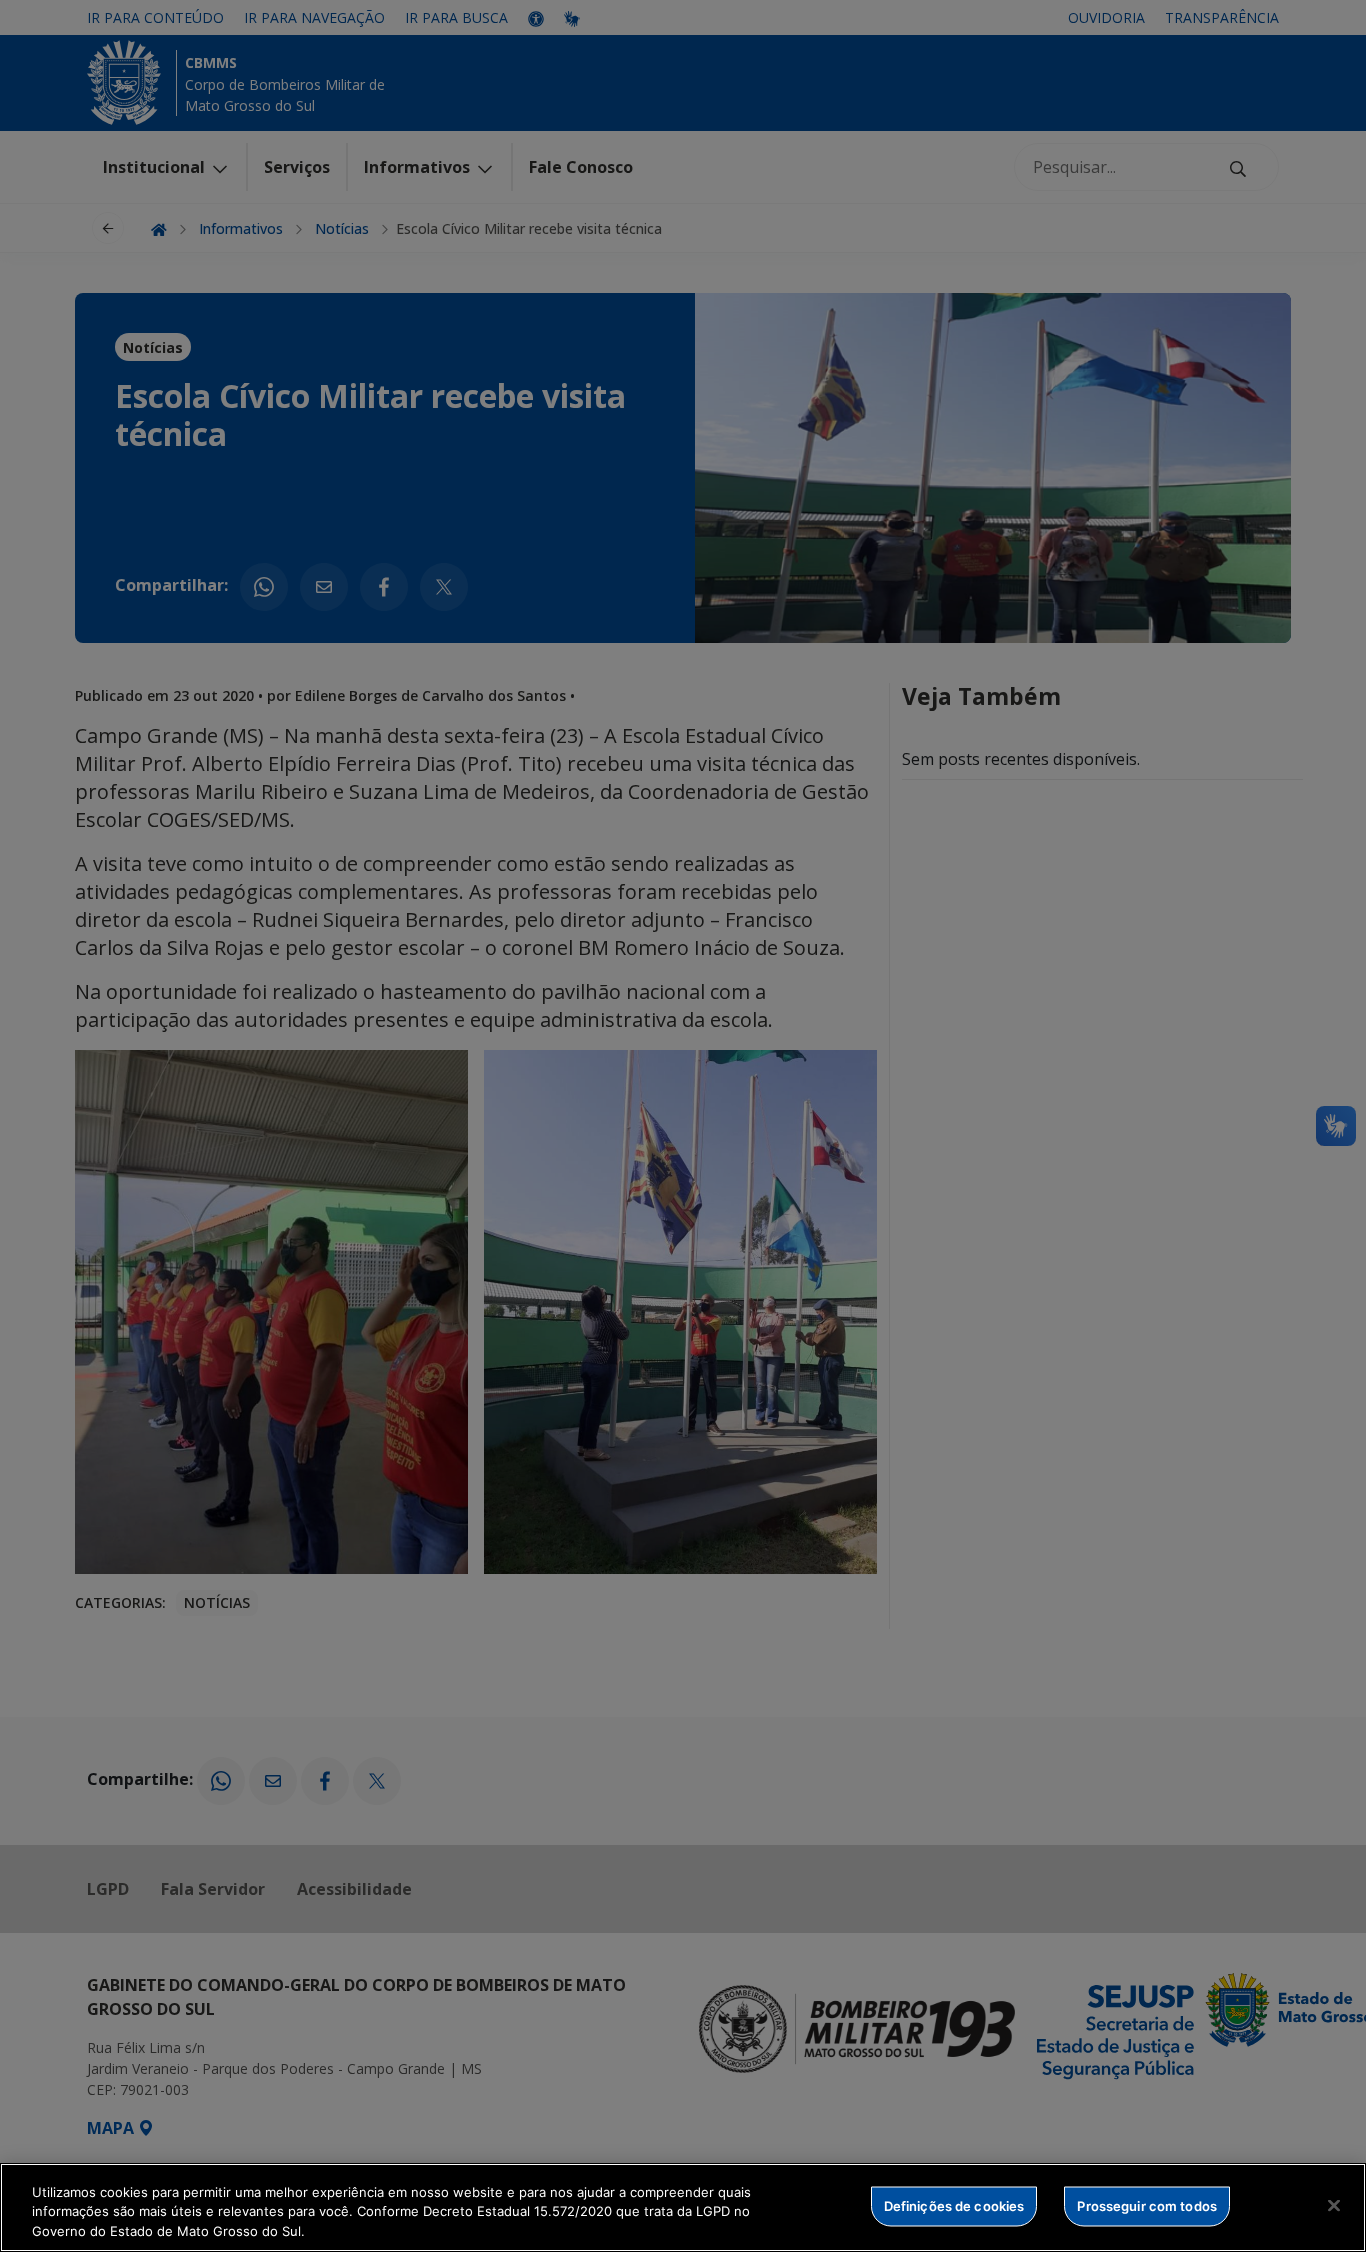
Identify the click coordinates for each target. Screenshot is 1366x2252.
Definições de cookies (954, 2205)
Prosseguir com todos (1147, 2205)
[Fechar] (1334, 2205)
